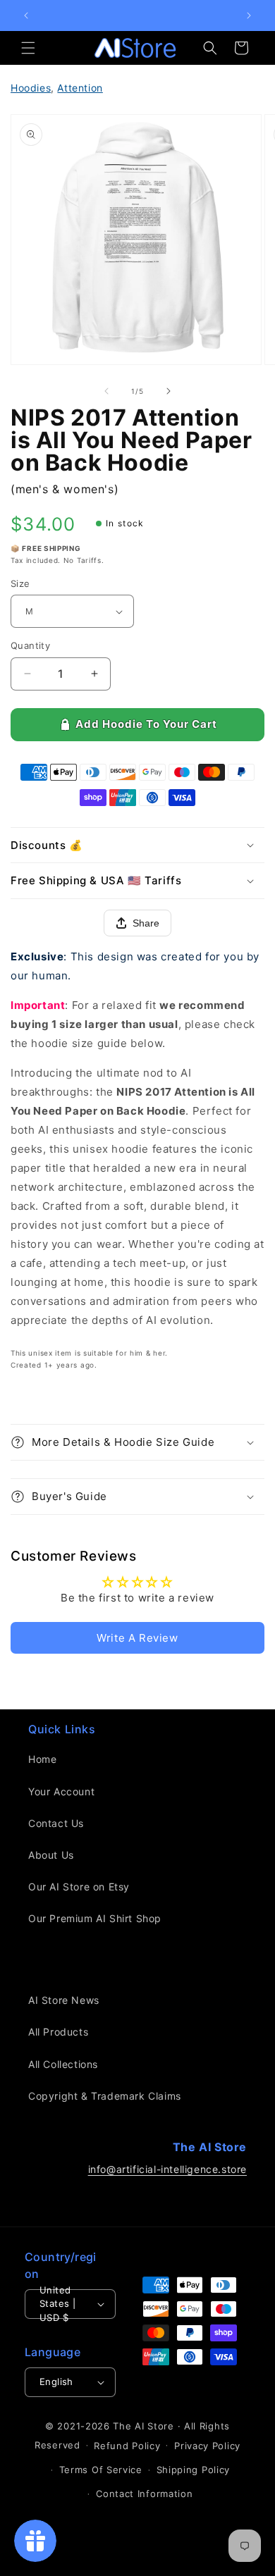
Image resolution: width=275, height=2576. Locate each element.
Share (146, 923)
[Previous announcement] (26, 16)
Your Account (61, 1791)
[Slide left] (106, 391)
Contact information (144, 2494)
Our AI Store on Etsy (79, 1887)
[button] (28, 48)
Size (20, 583)
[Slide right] (169, 391)
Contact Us (56, 1823)
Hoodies (31, 88)
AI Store (154, 2426)
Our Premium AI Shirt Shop (95, 1918)
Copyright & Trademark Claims (105, 2096)
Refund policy (127, 2446)
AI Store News (64, 2000)
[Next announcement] (249, 16)
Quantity (30, 645)
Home (42, 1759)
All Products (58, 2032)
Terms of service (101, 2470)
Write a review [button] (137, 1638)
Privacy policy (207, 2446)
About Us (51, 1855)
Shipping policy (194, 2470)
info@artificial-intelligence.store (167, 2169)
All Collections (63, 2064)
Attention (80, 88)
